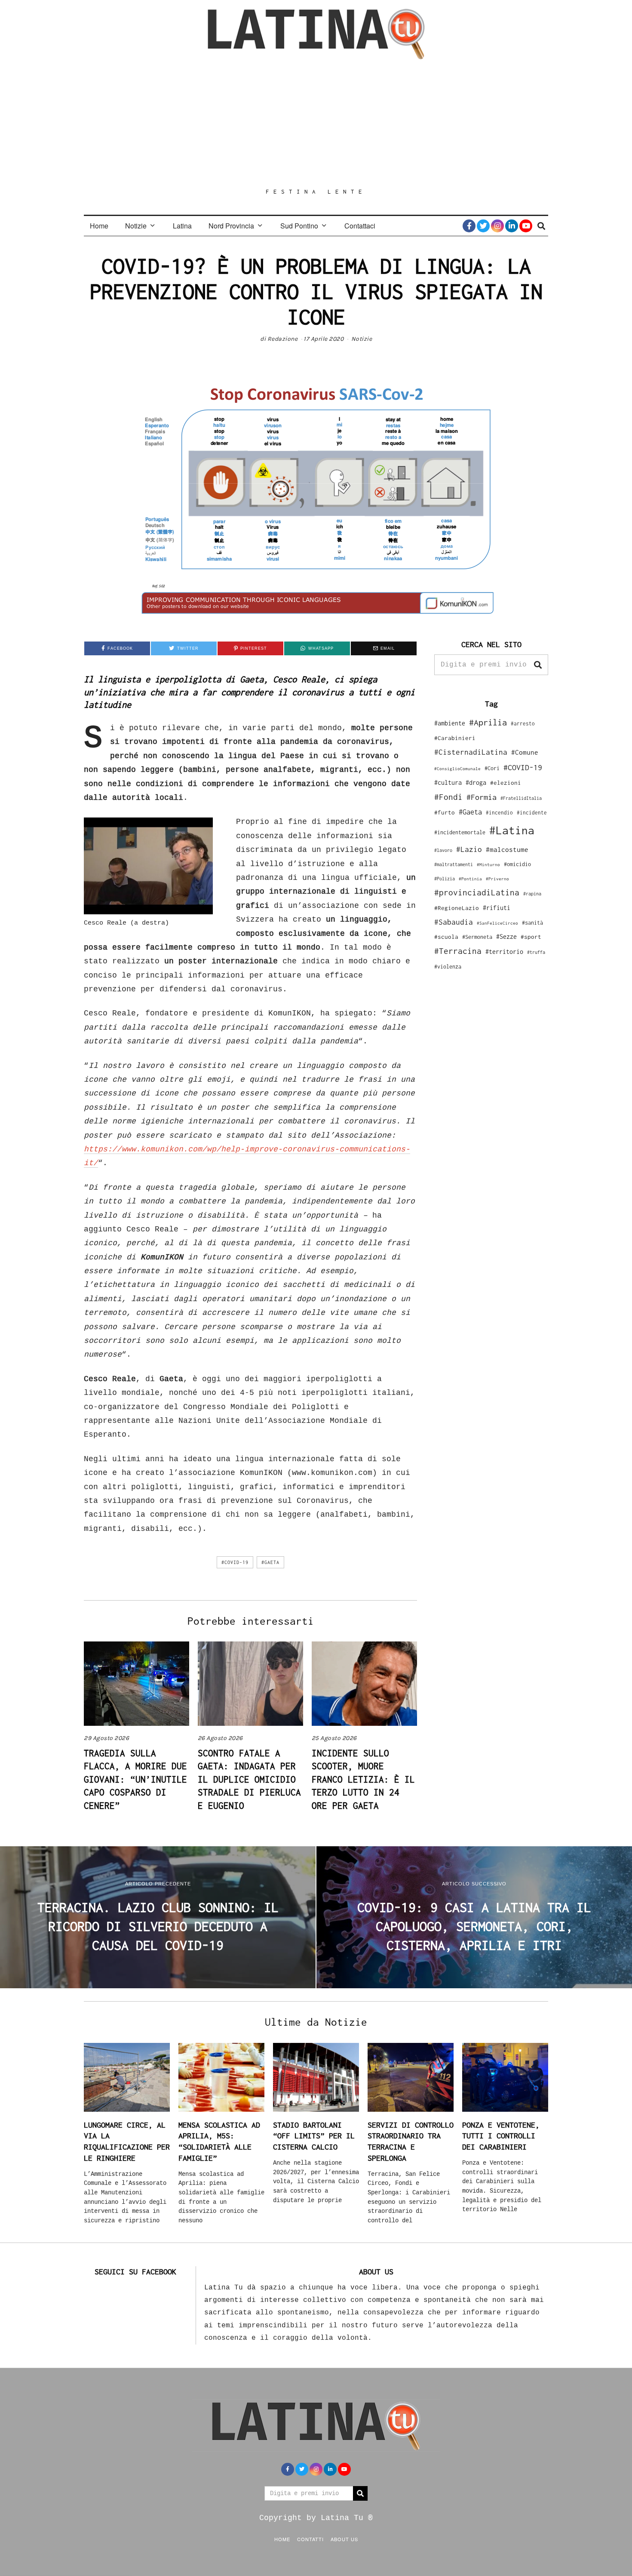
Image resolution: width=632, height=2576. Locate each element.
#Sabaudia (454, 922)
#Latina (512, 830)
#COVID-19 (235, 1562)
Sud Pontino (299, 226)
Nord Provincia (231, 226)
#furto (445, 812)
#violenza (448, 967)
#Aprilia (488, 722)
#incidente (532, 813)
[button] (538, 665)
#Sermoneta (477, 937)
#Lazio (469, 849)
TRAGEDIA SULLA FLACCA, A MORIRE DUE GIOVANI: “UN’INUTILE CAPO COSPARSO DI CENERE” (135, 1779)
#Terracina (458, 951)
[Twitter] (483, 226)
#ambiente (450, 723)
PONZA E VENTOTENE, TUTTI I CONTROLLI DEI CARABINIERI (501, 2136)
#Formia (482, 797)
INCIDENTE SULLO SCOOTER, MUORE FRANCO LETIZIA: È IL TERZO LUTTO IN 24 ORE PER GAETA (363, 1779)
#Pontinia (470, 879)
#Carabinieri (455, 738)
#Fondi (448, 797)
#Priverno (497, 879)
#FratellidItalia (521, 798)
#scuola (446, 937)
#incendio (499, 813)
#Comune (525, 752)
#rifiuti (497, 908)
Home (99, 226)
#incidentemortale (460, 832)
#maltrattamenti (454, 864)
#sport (531, 937)
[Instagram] (497, 226)
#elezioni (506, 783)
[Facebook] (469, 226)
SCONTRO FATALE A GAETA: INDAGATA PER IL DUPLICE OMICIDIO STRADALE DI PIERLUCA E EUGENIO (249, 1779)
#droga (476, 782)
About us (344, 2539)
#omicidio (517, 864)
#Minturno (488, 864)
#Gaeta (270, 1562)
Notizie (136, 226)
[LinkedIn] (512, 226)
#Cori (492, 768)
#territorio (504, 952)
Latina (182, 226)
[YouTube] (526, 226)
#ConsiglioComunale (457, 769)
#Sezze (506, 936)
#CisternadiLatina (471, 752)
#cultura (448, 782)
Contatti (310, 2539)
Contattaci (360, 226)
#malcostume (507, 849)
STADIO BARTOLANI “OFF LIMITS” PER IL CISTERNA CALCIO (314, 2136)
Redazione (283, 339)
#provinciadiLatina (477, 892)
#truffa (536, 952)
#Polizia (445, 879)
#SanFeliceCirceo (497, 923)
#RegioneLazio (457, 908)
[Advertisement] (316, 123)
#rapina (532, 894)
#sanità (532, 923)
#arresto (523, 723)
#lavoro (443, 850)
